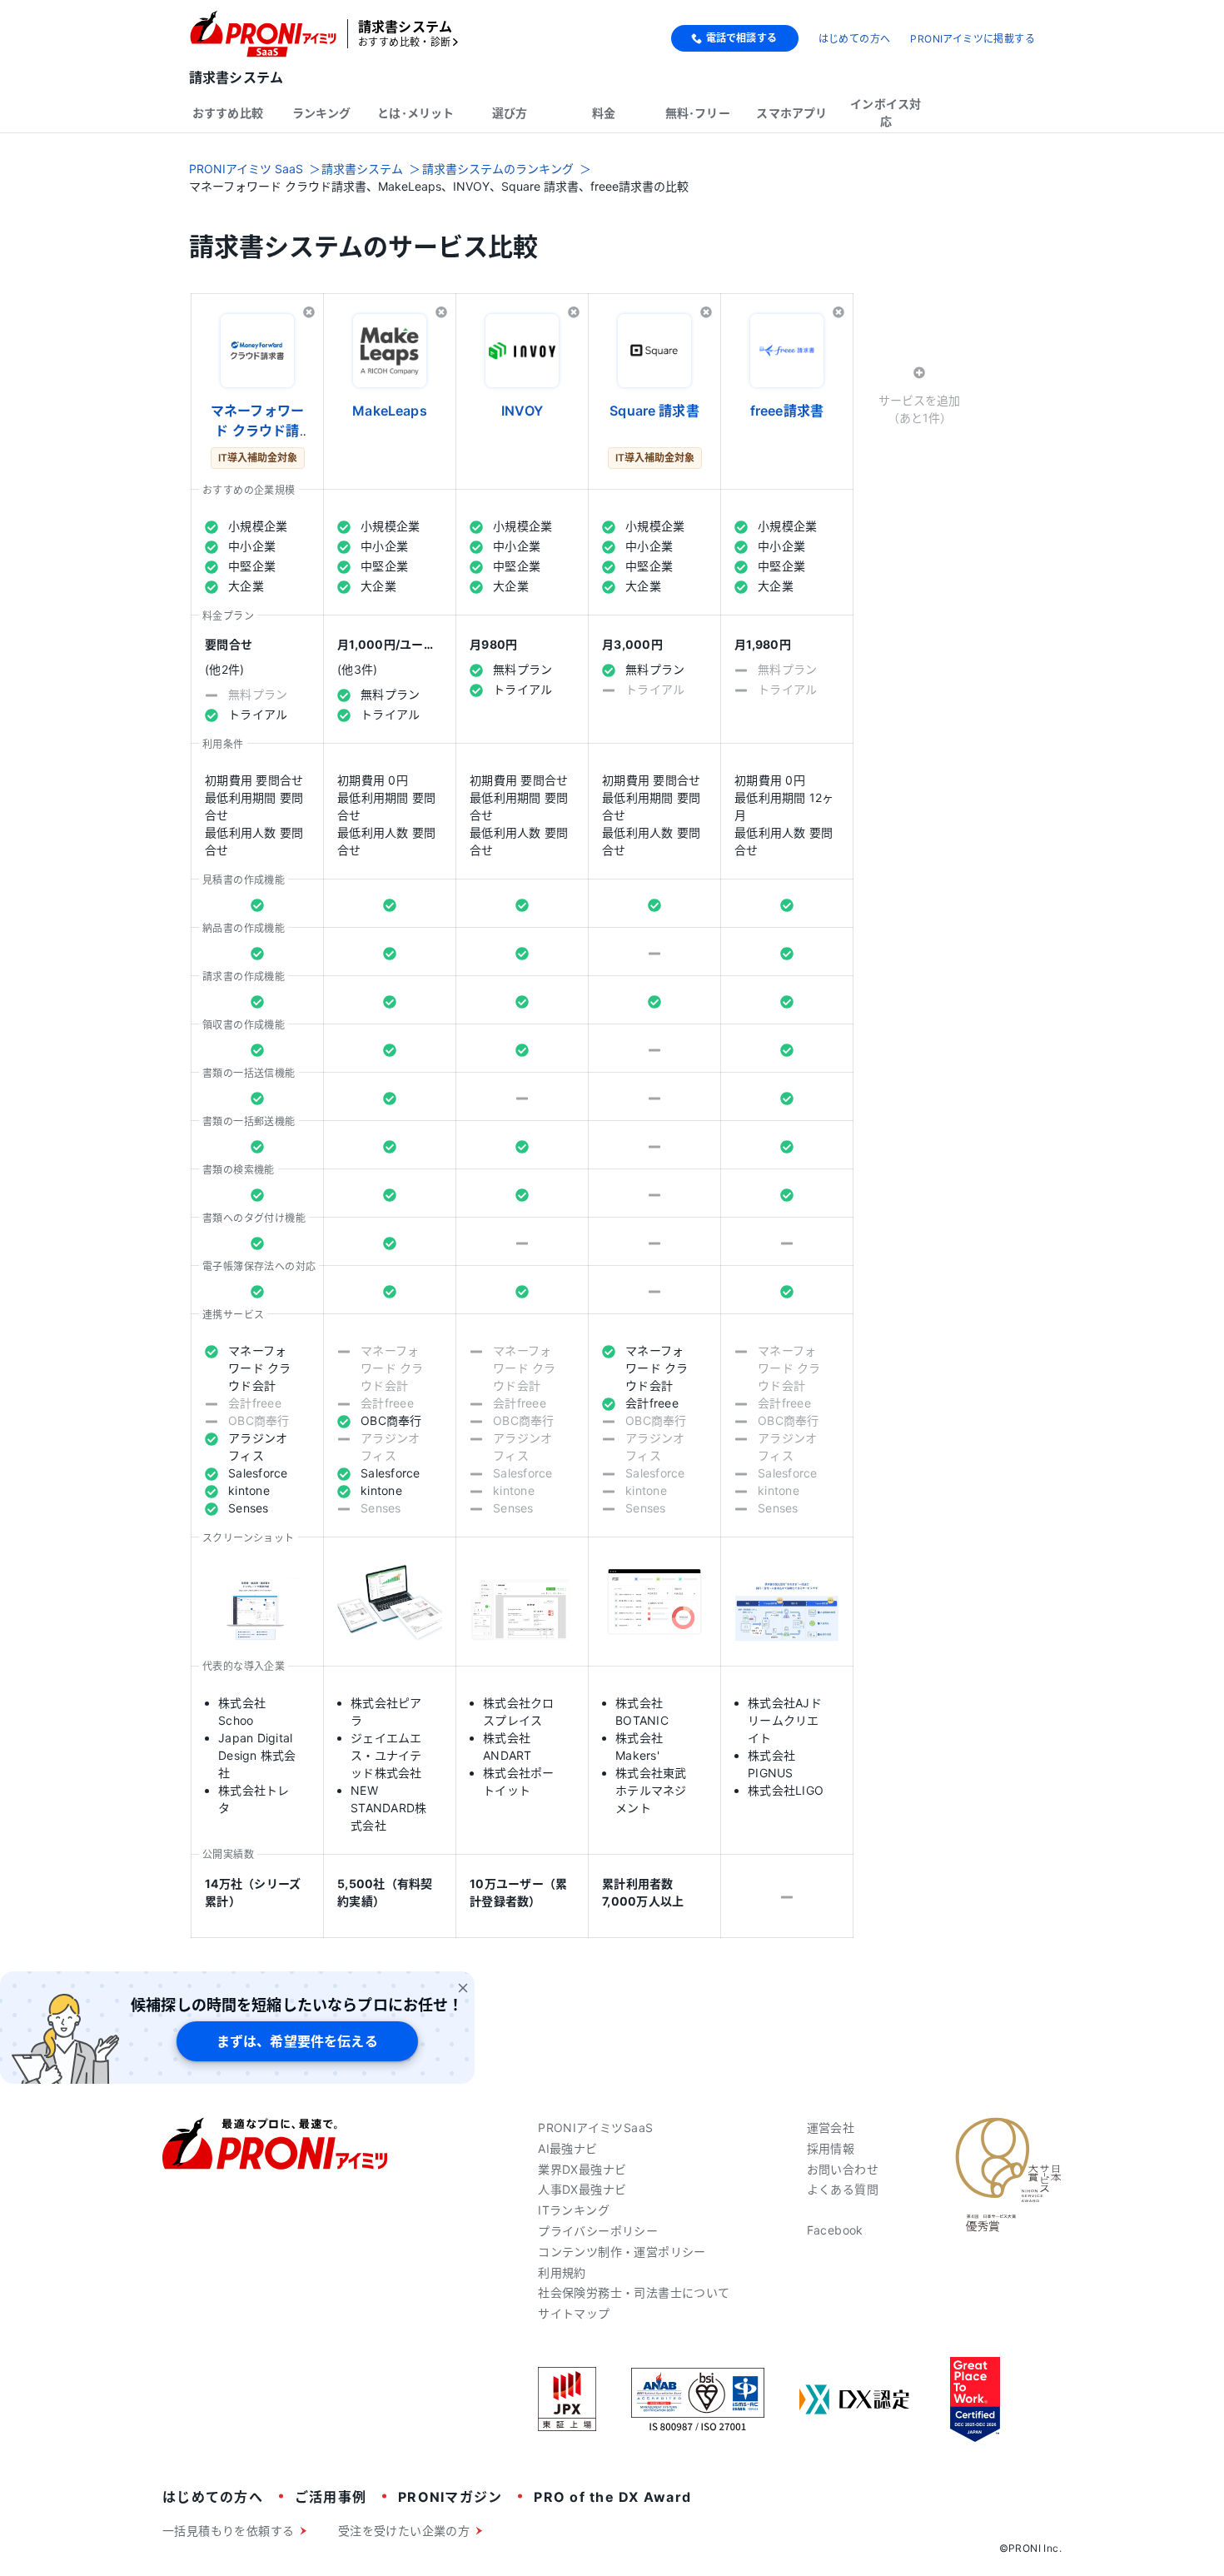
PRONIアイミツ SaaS (246, 169)
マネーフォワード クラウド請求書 (257, 431)
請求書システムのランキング (498, 169)
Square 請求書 (654, 411)
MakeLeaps (389, 411)
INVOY (522, 411)
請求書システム (362, 169)
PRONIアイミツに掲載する (973, 39)
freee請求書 (787, 411)
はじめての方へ (855, 39)
